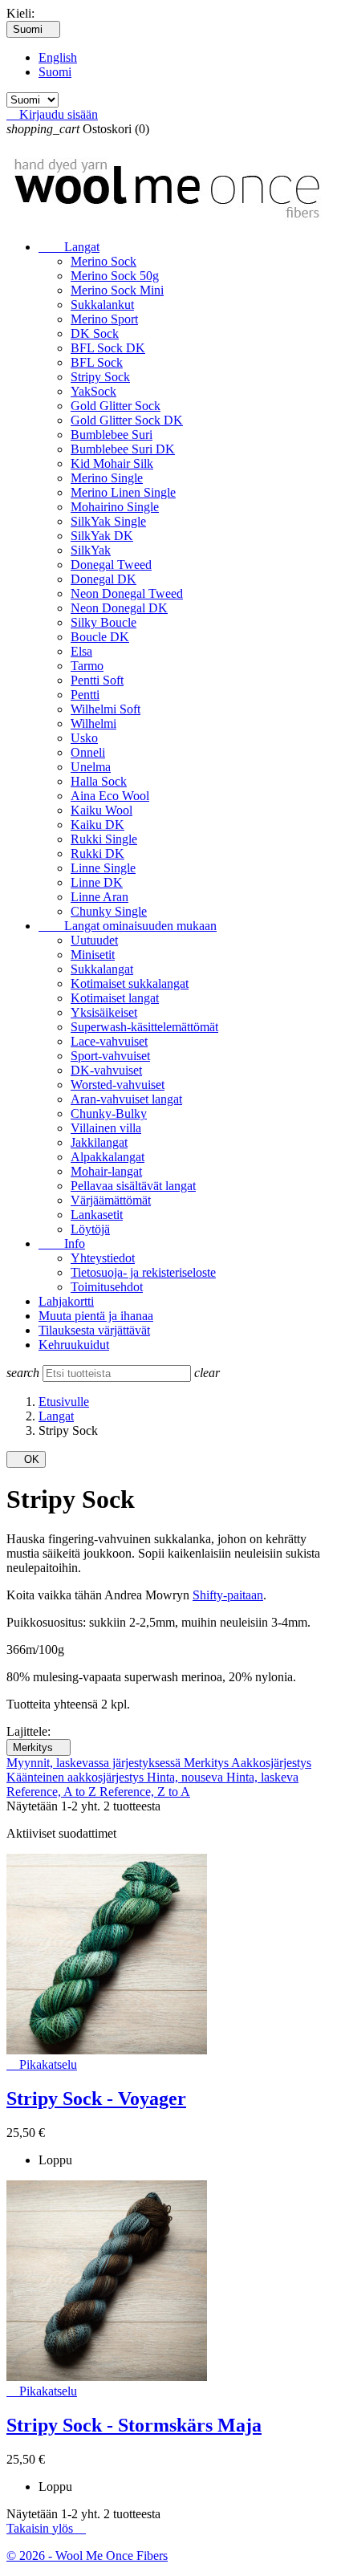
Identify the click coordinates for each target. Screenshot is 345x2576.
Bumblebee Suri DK (123, 449)
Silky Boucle (103, 622)
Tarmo (87, 666)
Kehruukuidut (74, 1345)
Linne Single (103, 868)
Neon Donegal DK (119, 608)
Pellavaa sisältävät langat (133, 1186)
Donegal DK (103, 579)
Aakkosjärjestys (271, 1763)
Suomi (55, 72)
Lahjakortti (66, 1301)
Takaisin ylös (46, 2528)
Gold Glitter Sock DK (127, 420)
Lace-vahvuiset (109, 1041)
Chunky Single (109, 911)
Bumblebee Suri (112, 435)
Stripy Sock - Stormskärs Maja (134, 2425)
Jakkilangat (99, 1142)
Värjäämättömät (111, 1200)
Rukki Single (104, 839)
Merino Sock (103, 261)
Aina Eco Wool (110, 796)
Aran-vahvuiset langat (126, 1099)
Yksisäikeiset (104, 1012)
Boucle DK (100, 637)
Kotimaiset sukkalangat (130, 983)
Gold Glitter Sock (116, 406)
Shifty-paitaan (228, 1595)
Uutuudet (94, 940)
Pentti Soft (97, 680)
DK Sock (95, 333)
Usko (84, 738)
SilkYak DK (102, 536)
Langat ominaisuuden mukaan (128, 926)
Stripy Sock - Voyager (96, 2099)
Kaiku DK (97, 825)
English (58, 57)
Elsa (81, 651)
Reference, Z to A (145, 1792)
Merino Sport (104, 319)
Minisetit (93, 955)
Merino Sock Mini (117, 290)
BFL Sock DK (108, 348)
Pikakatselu (42, 2064)
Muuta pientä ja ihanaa (96, 1316)
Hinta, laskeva (262, 1777)
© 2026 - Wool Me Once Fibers (87, 2556)
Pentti (85, 695)
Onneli (88, 752)
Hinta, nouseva (187, 1777)
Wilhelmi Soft (106, 709)
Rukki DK (97, 853)
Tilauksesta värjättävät (94, 1330)
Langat (69, 247)
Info (62, 1243)
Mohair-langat (106, 1171)
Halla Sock (99, 781)
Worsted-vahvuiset (118, 1085)
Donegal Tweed (111, 565)
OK (26, 1459)
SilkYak (91, 550)
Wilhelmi (93, 723)
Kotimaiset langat (115, 998)
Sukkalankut (102, 305)
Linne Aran (99, 897)
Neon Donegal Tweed (127, 593)
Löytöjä (90, 1229)
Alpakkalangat (108, 1157)
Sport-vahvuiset (110, 1056)
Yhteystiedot (103, 1258)
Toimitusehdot (107, 1287)
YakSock (93, 391)
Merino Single (107, 478)
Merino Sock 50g (115, 276)
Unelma (91, 767)
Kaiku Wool (101, 810)
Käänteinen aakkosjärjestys (77, 1777)
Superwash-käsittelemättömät (144, 1027)
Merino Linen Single (123, 492)
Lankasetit (97, 1215)
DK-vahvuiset (106, 1070)
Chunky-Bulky (109, 1113)
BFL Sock (97, 362)
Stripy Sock (100, 377)
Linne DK (97, 882)
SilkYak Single (108, 521)
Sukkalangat (102, 969)
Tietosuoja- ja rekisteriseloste (143, 1272)
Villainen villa (106, 1128)
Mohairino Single (115, 507)
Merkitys (39, 1747)
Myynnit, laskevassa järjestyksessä (95, 1763)
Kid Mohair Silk (112, 463)
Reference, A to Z (53, 1792)
